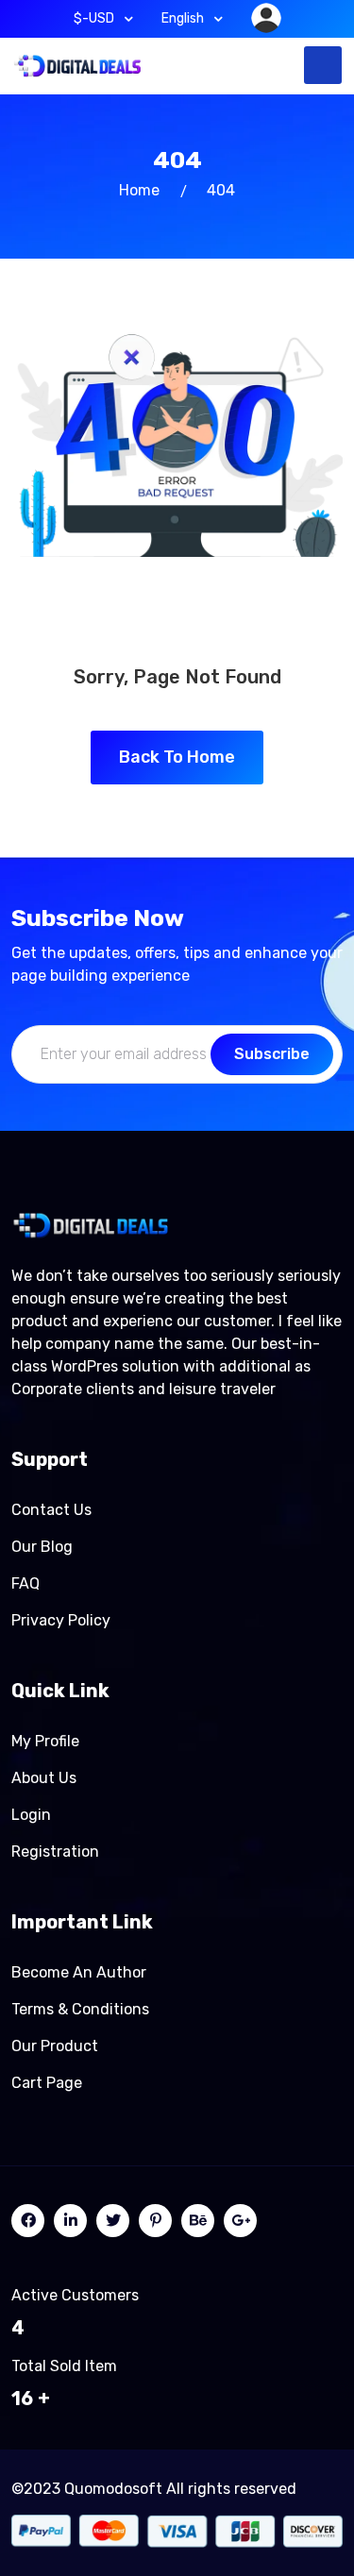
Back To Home (177, 757)
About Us (44, 1778)
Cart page (47, 2083)
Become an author (79, 1972)
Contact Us (51, 1510)
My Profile (45, 1741)
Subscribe (272, 1054)
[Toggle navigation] (323, 65)
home (139, 190)
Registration (55, 1852)
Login (31, 1815)
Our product (55, 2046)
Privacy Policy (61, 1620)
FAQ (25, 1583)
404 (221, 190)
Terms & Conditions (80, 2009)
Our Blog (42, 1547)
